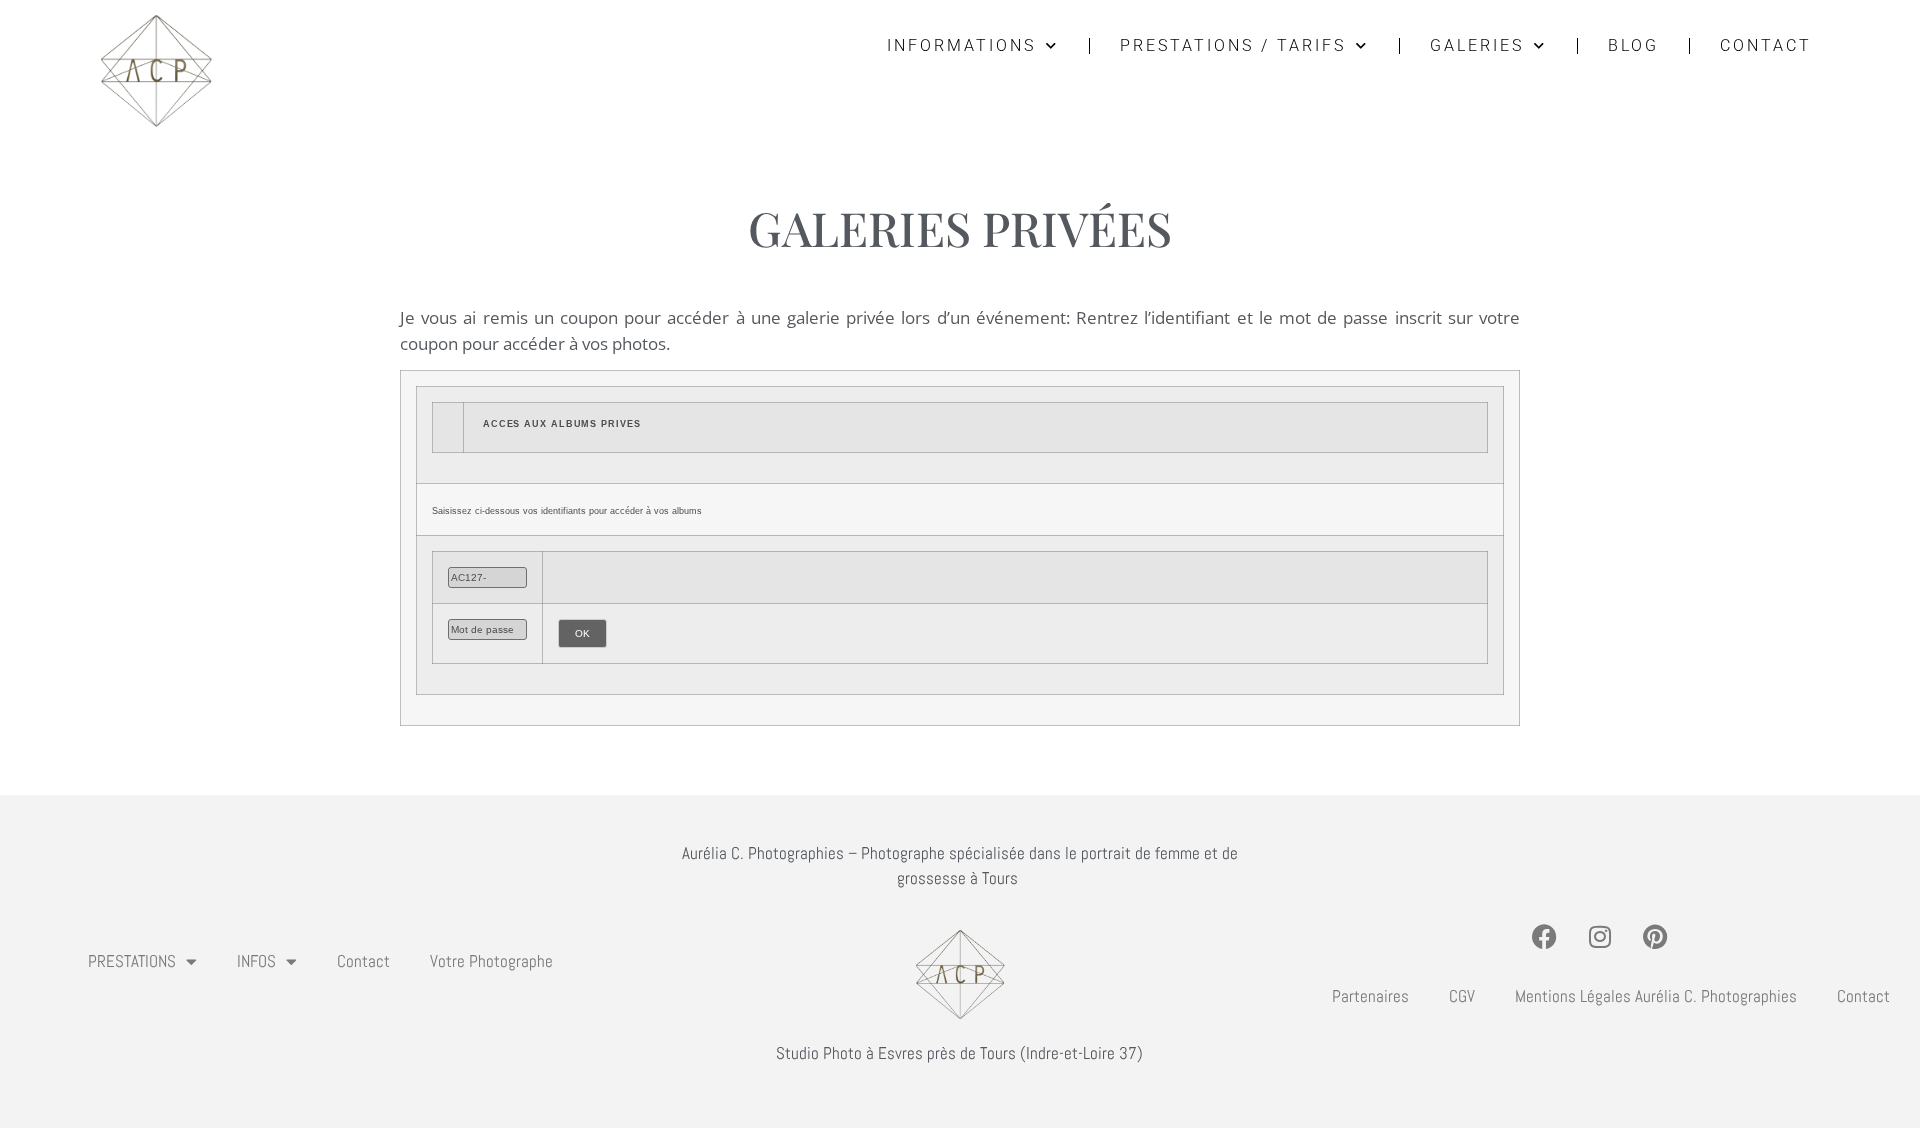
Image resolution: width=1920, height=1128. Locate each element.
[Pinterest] (1655, 936)
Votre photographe (491, 961)
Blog (1633, 45)
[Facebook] (1545, 936)
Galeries (1477, 45)
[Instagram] (1600, 936)
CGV (1462, 996)
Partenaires (1370, 996)
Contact (1766, 45)
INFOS (256, 961)
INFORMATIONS (961, 45)
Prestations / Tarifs (1233, 45)
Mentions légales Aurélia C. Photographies (1656, 996)
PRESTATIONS (132, 961)
